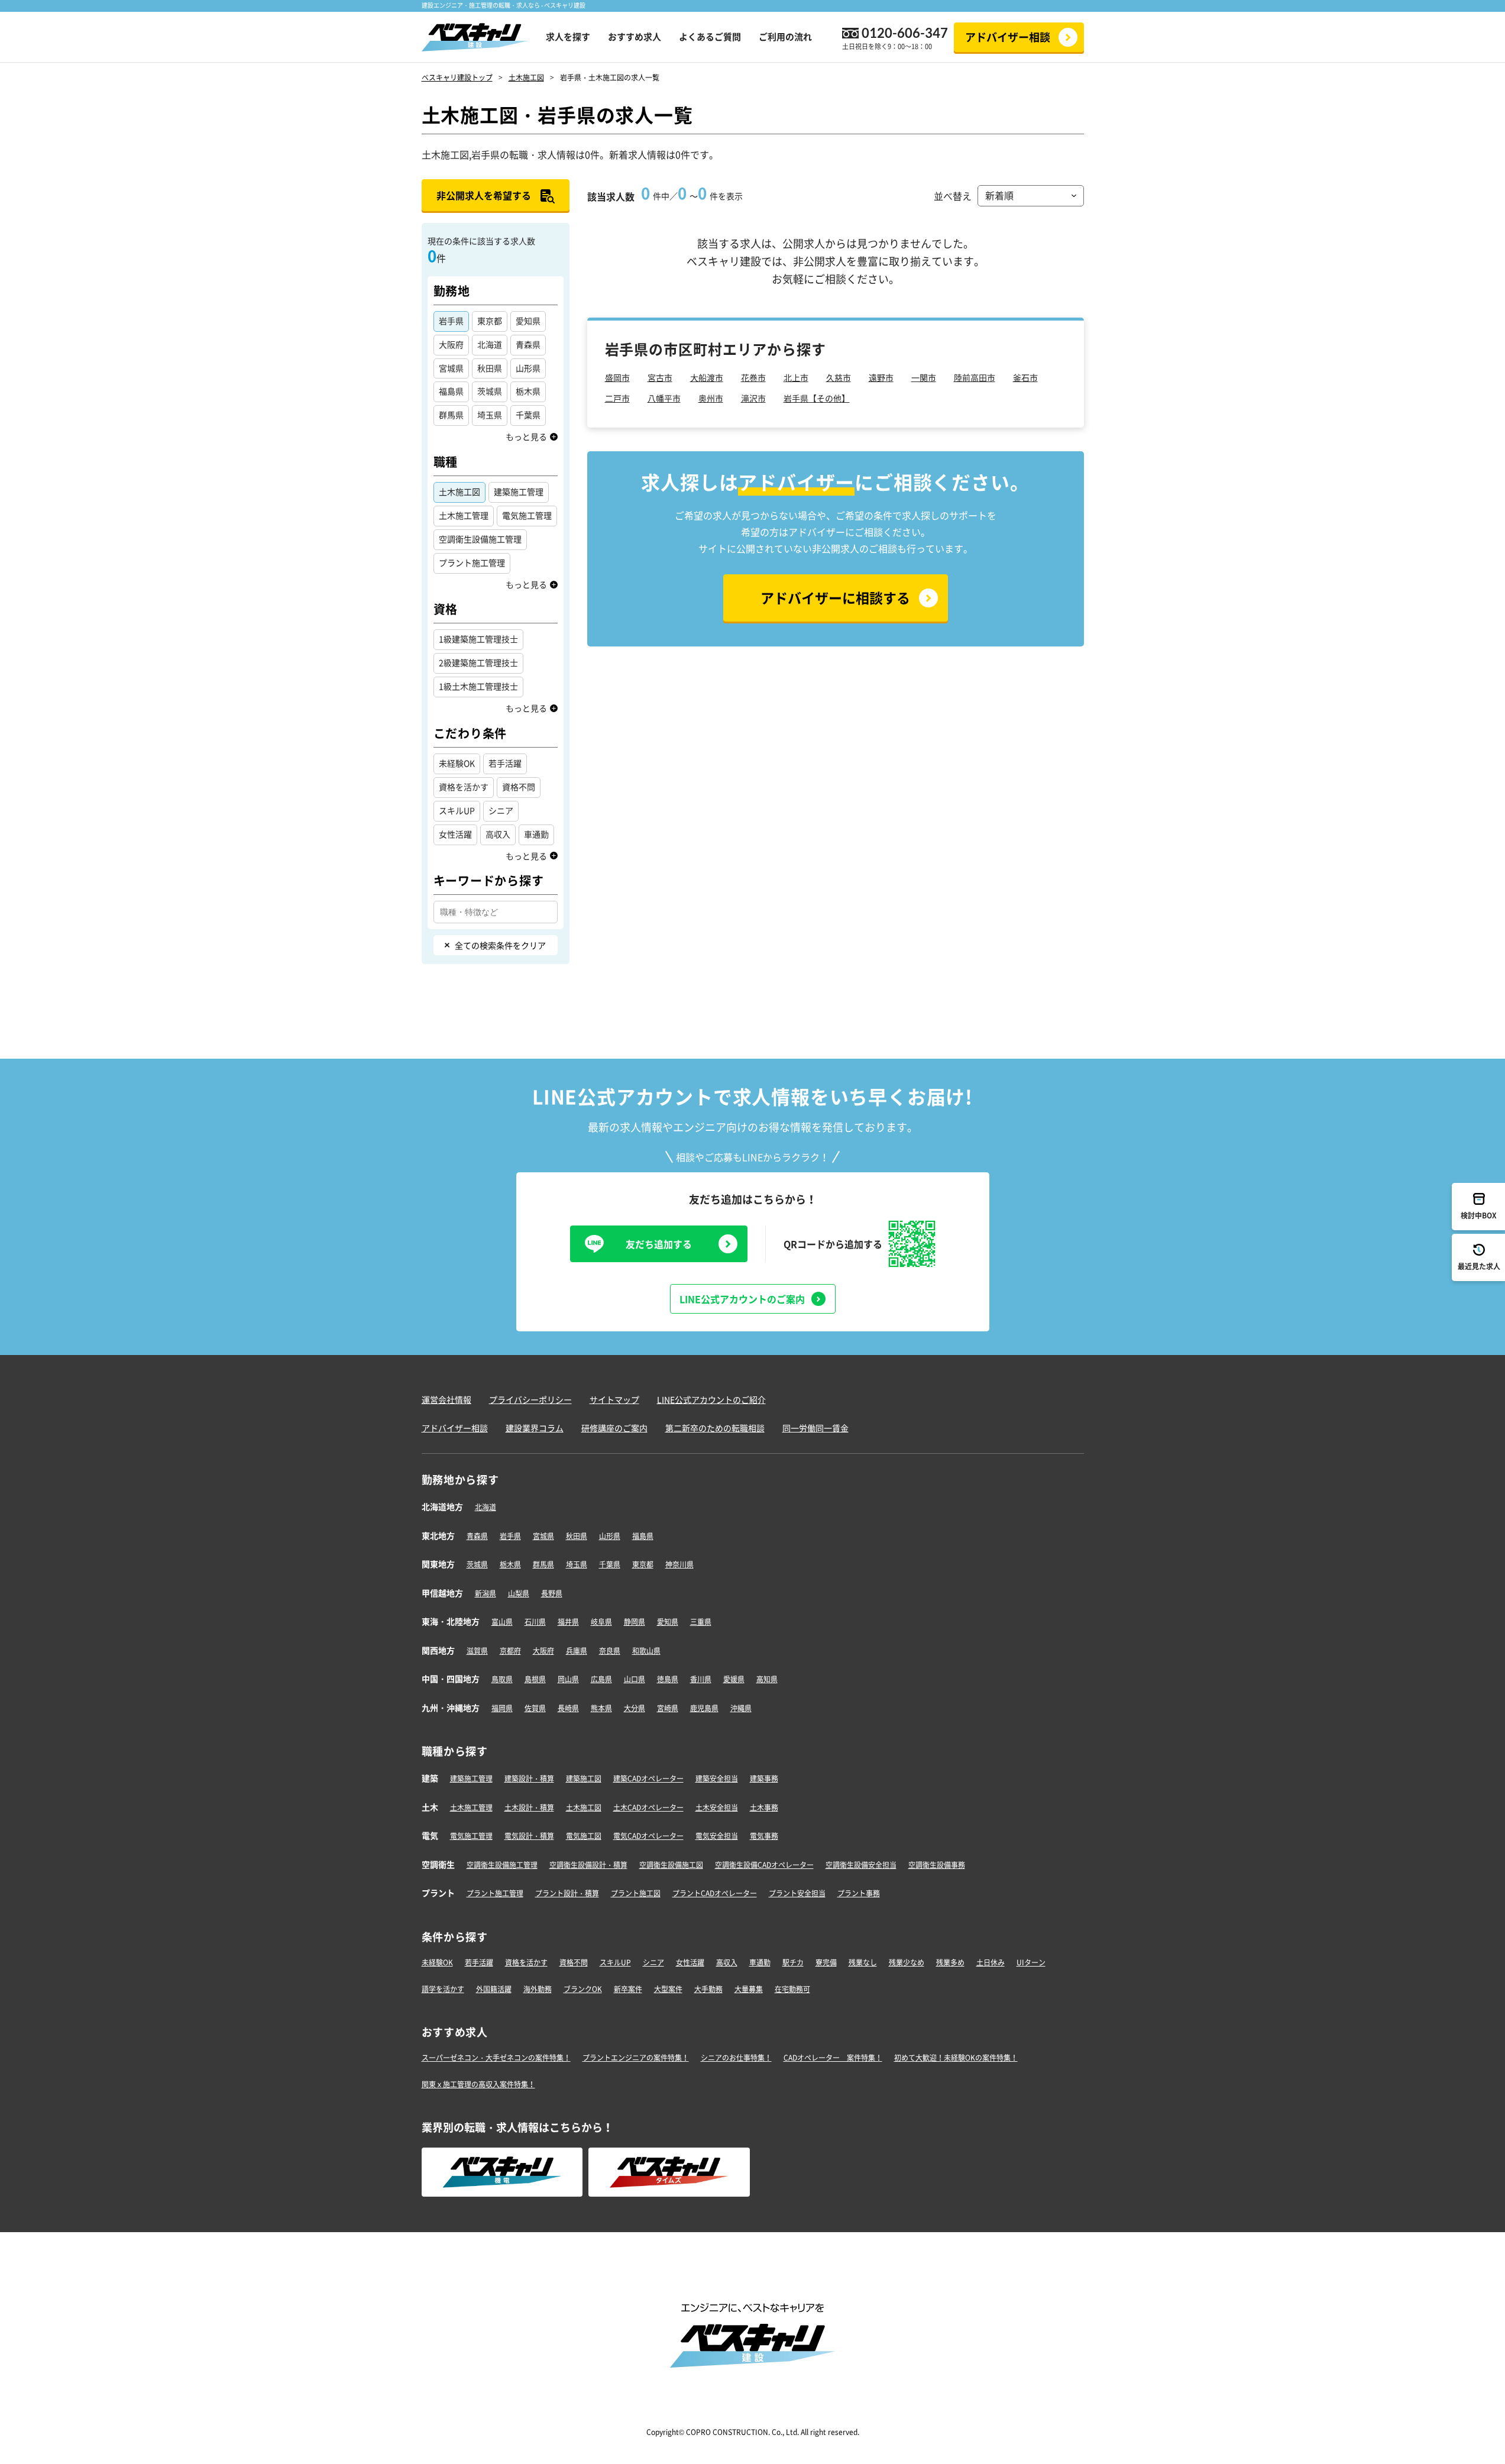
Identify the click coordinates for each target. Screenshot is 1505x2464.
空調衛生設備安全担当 (861, 1865)
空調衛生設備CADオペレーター (764, 1865)
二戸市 (617, 398)
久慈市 (839, 377)
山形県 (610, 1536)
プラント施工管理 (495, 1893)
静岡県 (635, 1622)
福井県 (568, 1622)
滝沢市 (753, 398)
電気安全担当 (717, 1836)
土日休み (991, 1962)
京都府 (510, 1651)
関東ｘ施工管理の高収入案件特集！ (478, 2084)
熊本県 (601, 1708)
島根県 (535, 1679)
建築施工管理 (471, 1779)
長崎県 (568, 1708)
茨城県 (477, 1564)
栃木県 (510, 1564)
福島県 (643, 1536)
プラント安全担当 (797, 1893)
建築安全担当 (717, 1779)
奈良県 (610, 1651)
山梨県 (519, 1593)
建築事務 (764, 1779)
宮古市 (660, 377)
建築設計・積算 (529, 1779)
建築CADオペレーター (648, 1779)
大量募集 (749, 1989)
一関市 (924, 377)
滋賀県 (477, 1651)
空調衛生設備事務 (937, 1865)
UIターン (1031, 1962)
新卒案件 (628, 1989)
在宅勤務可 (792, 1989)
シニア (653, 1962)
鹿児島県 (704, 1708)
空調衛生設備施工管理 (502, 1865)
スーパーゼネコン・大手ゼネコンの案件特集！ (496, 2058)
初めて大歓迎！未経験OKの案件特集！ (956, 2058)
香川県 (701, 1679)
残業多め (950, 1962)
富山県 (502, 1622)
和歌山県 (646, 1651)
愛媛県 (734, 1679)
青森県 (477, 1536)
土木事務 (764, 1807)
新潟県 (486, 1593)
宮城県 (543, 1536)
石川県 (535, 1622)
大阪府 (543, 1651)
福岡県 (502, 1708)
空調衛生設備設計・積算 (588, 1865)
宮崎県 (668, 1708)
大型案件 (668, 1989)
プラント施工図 (636, 1893)
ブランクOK (583, 1989)
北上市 (796, 377)
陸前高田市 (975, 377)
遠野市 (881, 377)
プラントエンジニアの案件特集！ (636, 2058)
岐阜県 (601, 1622)
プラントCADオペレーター (715, 1893)
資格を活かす (526, 1962)
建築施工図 (584, 1779)
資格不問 (574, 1962)
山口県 (635, 1679)
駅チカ (793, 1962)
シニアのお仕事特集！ (736, 2058)
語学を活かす (443, 1989)
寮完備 (826, 1962)
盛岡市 (617, 377)
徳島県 (668, 1679)
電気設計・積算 (529, 1836)
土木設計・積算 (529, 1807)
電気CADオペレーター (648, 1836)
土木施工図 (584, 1807)
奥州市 (711, 398)
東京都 (643, 1564)
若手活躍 (479, 1962)
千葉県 (610, 1564)
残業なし (863, 1962)
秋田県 (577, 1536)
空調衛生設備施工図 (671, 1865)
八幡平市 (664, 398)
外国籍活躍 (494, 1989)
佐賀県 (535, 1708)
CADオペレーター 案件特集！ (833, 2058)
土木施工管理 (471, 1807)
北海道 (486, 1507)
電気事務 (764, 1836)
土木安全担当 (717, 1807)
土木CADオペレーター (648, 1807)
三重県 (701, 1622)
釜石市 (1025, 377)
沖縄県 (741, 1708)
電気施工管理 (471, 1836)
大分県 (635, 1708)
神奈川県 (679, 1564)
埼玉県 (577, 1564)
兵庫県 (577, 1651)
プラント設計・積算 (567, 1893)
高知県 (767, 1679)
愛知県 (668, 1622)
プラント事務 (859, 1893)
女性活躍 (690, 1962)
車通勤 (760, 1962)
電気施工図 (584, 1836)
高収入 (727, 1962)
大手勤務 (708, 1989)
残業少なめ (907, 1962)
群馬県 (543, 1564)
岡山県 (568, 1679)
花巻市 (753, 377)
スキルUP (615, 1962)
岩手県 (510, 1536)
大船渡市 (707, 377)
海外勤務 (538, 1989)
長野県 (552, 1593)
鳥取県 (502, 1679)
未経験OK (437, 1962)
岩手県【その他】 (817, 398)
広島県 (601, 1679)
